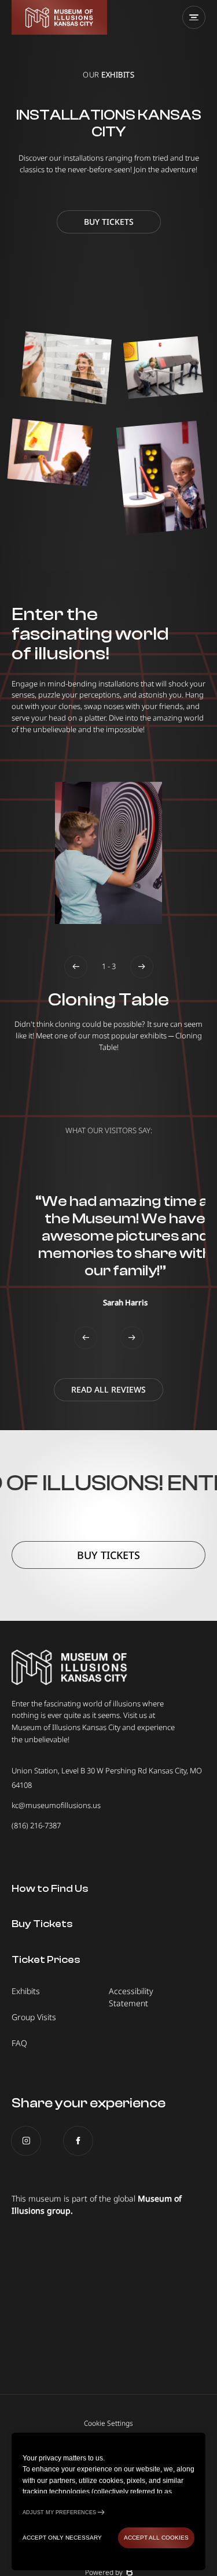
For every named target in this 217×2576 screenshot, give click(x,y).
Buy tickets (109, 222)
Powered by (104, 2572)
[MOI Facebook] (78, 2141)
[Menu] (194, 17)
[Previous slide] (76, 967)
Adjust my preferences (59, 2512)
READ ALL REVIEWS (108, 1389)
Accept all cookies (156, 2538)
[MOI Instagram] (26, 2141)
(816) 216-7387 (36, 1825)
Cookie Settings (108, 2423)
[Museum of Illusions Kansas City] (59, 17)
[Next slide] (142, 967)
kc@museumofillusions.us (56, 1805)
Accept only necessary (62, 2538)
